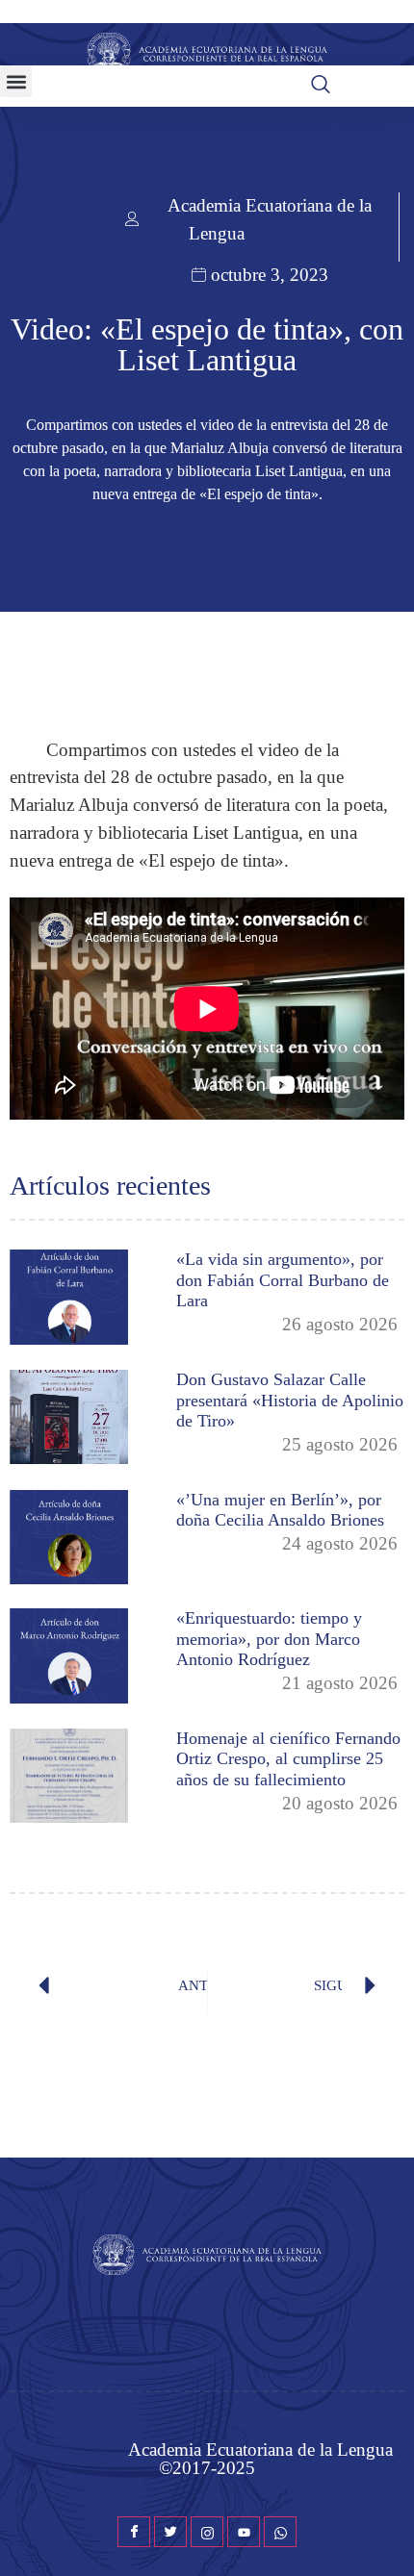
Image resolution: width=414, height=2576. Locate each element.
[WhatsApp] (280, 2532)
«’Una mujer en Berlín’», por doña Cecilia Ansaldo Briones (280, 1510)
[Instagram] (207, 2532)
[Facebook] (134, 2532)
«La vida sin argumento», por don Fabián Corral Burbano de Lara (283, 1280)
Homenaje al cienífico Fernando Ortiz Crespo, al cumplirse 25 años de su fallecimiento (288, 1759)
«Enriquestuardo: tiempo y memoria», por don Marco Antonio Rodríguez (269, 1639)
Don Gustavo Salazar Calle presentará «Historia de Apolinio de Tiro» (290, 1400)
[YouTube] (244, 2532)
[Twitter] (170, 2532)
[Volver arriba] (390, 2533)
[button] (16, 81)
